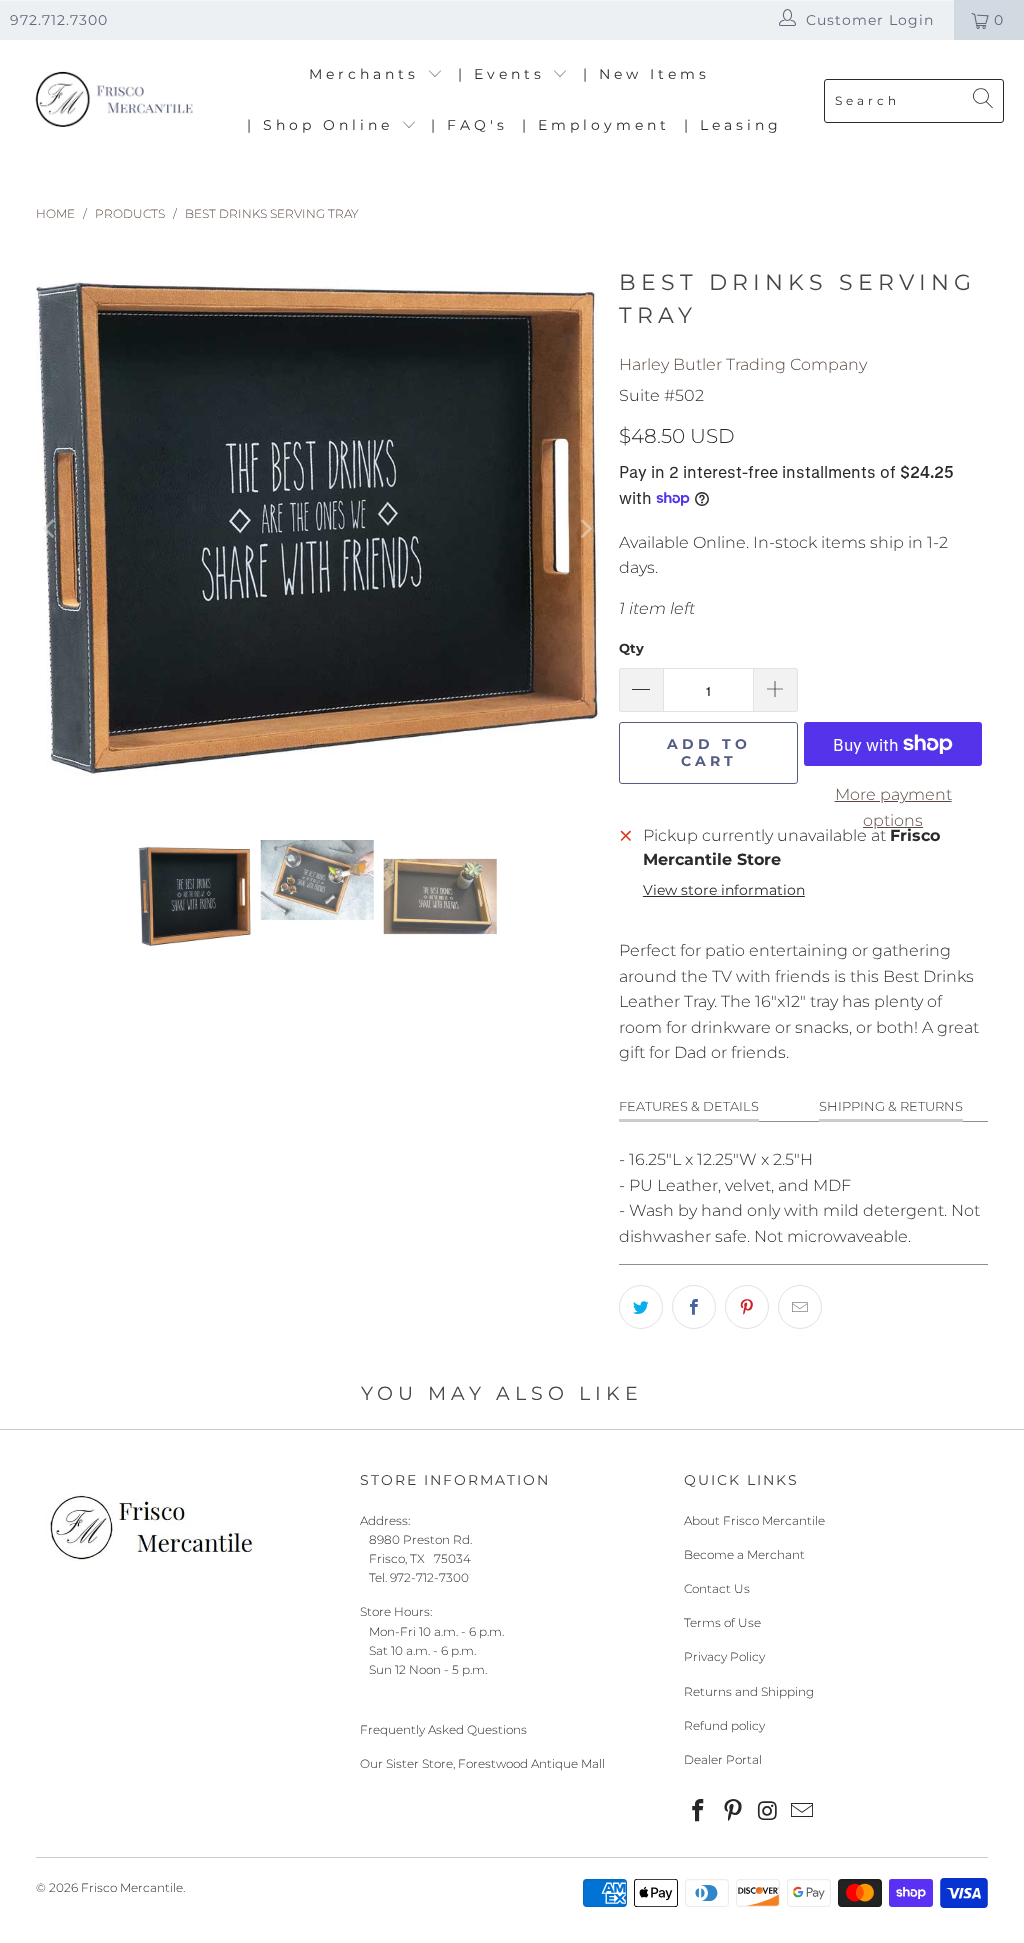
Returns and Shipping (749, 1691)
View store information (724, 890)
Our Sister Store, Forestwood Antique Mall (482, 1763)
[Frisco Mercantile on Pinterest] (734, 1812)
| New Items (646, 74)
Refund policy (724, 1725)
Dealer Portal (723, 1759)
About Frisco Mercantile (754, 1520)
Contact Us (717, 1588)
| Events (505, 74)
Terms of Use (722, 1622)
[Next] (584, 529)
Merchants (368, 74)
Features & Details (689, 1106)
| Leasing (733, 125)
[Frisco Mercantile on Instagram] (768, 1812)
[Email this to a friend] (800, 1307)
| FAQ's (469, 125)
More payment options (893, 807)
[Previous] (51, 529)
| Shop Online (324, 125)
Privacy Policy (724, 1656)
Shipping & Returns (891, 1106)
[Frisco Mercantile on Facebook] (699, 1812)
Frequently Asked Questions (443, 1729)
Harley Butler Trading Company (743, 364)
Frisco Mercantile (132, 1887)
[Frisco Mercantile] (112, 100)
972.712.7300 (59, 20)
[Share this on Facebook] (694, 1307)
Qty (631, 648)
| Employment (596, 125)
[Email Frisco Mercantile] (803, 1812)
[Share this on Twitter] (641, 1307)
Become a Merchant (744, 1554)
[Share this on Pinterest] (747, 1307)
